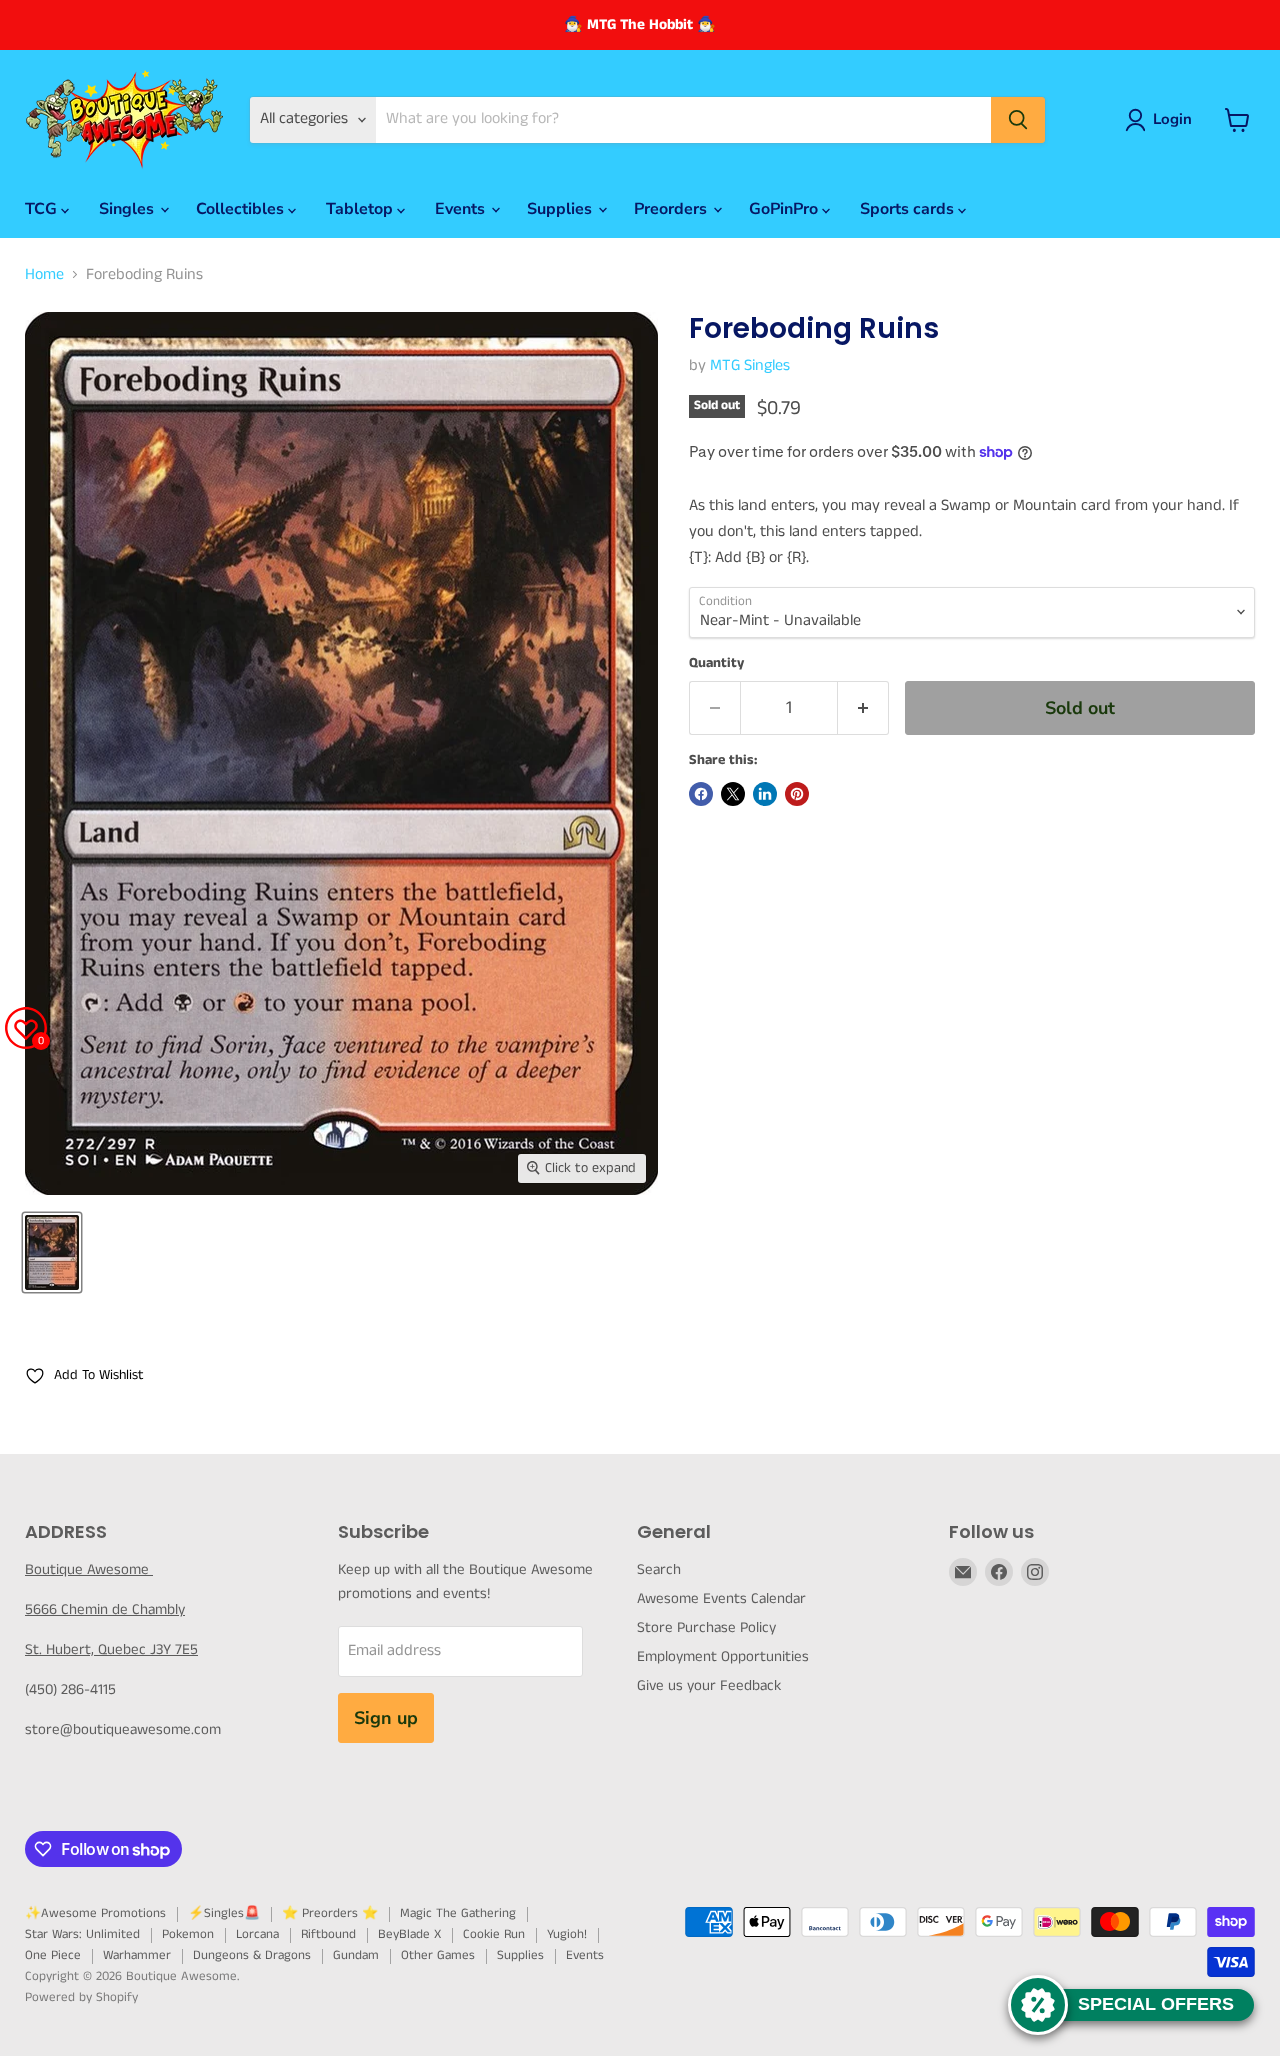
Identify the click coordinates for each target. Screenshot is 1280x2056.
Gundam (356, 1955)
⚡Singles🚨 (224, 1913)
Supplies (561, 209)
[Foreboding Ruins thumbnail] (52, 1252)
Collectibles (242, 209)
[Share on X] (733, 794)
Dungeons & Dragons (252, 1955)
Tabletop (361, 209)
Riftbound (328, 1934)
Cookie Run (494, 1934)
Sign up (386, 1718)
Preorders (672, 209)
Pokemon (188, 1934)
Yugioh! (567, 1934)
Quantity (716, 663)
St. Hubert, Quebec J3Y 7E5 (111, 1649)
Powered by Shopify (81, 1997)
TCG (43, 209)
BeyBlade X (409, 1934)
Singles (128, 209)
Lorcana (257, 1934)
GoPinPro (785, 209)
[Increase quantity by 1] (863, 708)
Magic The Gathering (458, 1913)
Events (462, 209)
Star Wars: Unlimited (82, 1934)
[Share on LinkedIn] (765, 794)
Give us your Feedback (709, 1685)
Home (44, 275)
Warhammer (137, 1955)
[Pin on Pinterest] (797, 794)
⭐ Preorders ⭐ (330, 1913)
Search (659, 1569)
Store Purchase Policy (706, 1627)
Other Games (438, 1955)
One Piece (53, 1955)
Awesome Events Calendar (721, 1598)
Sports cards (909, 209)
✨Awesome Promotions (95, 1913)
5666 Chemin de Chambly (105, 1609)
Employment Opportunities (723, 1656)
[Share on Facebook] (701, 794)
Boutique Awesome (89, 1569)
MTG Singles (750, 365)
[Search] (1018, 120)
